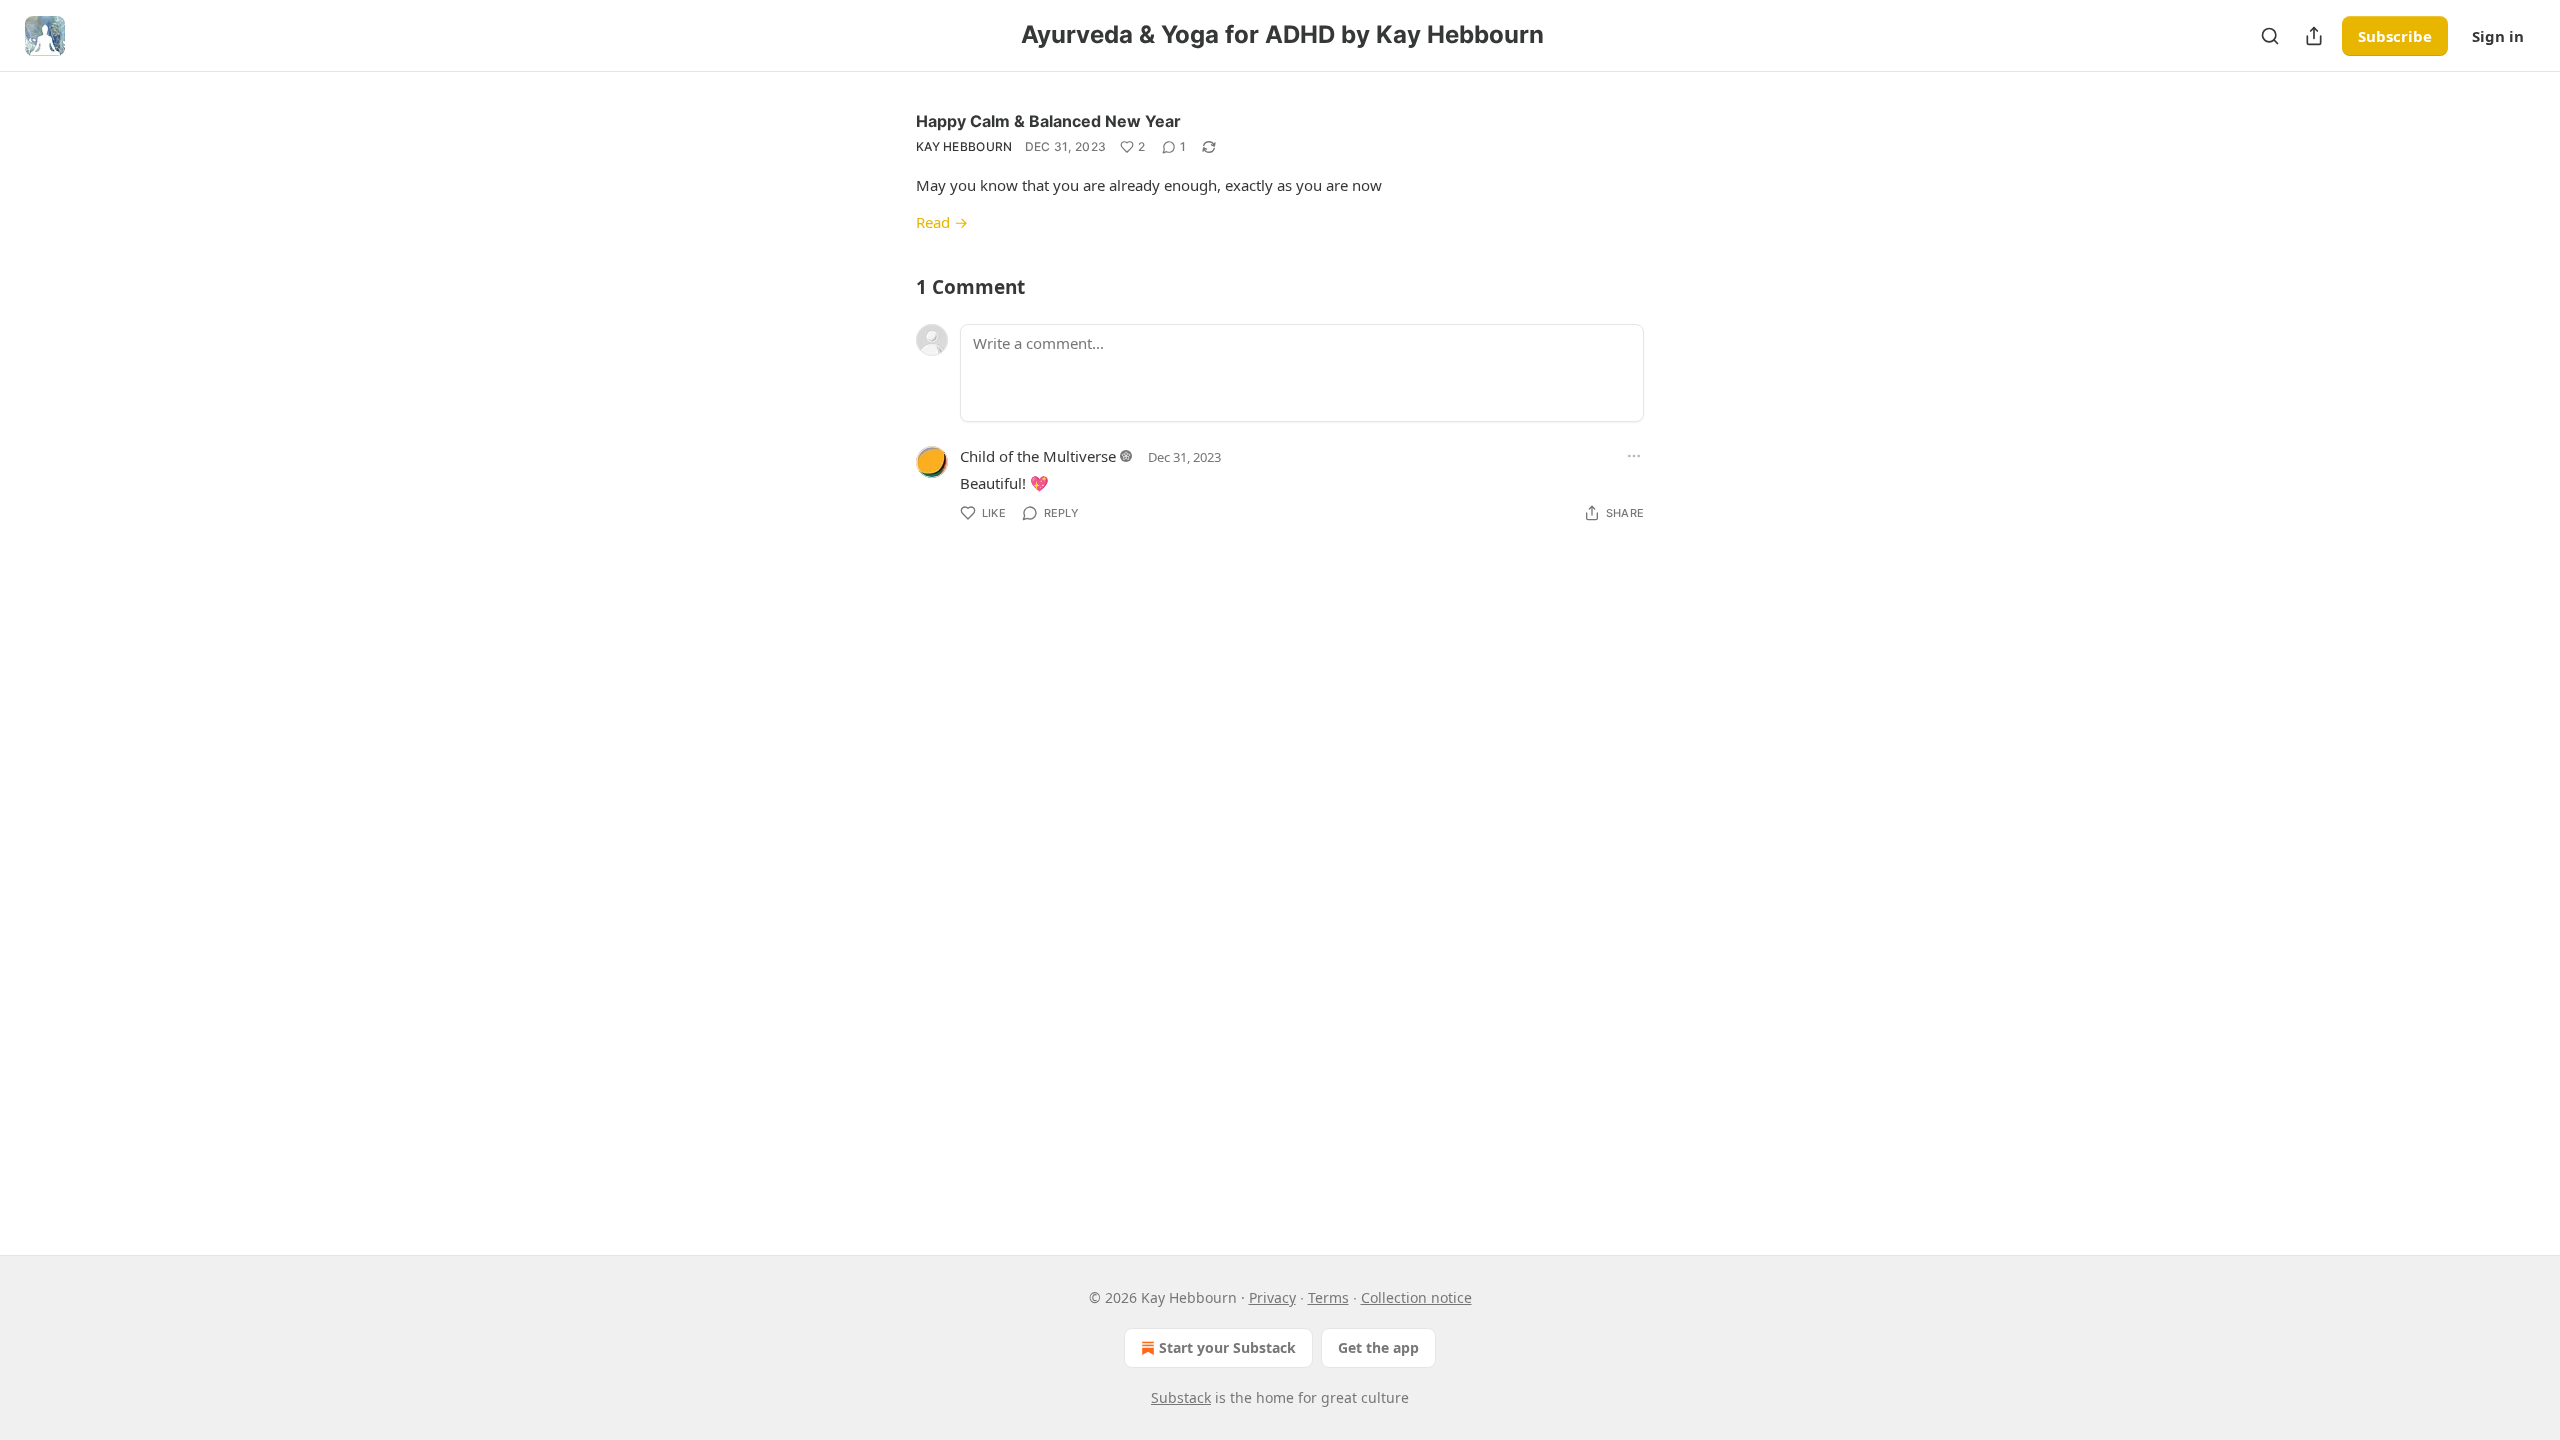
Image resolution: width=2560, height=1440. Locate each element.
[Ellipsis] (1634, 456)
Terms (1328, 1297)
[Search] (2270, 36)
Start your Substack (1227, 1347)
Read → (942, 222)
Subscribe (2395, 36)
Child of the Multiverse (1038, 456)
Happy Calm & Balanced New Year (1048, 121)
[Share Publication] (2314, 36)
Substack (1181, 1397)
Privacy (1272, 1297)
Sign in (2498, 36)
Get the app (1378, 1347)
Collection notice (1416, 1297)
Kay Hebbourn (964, 146)
